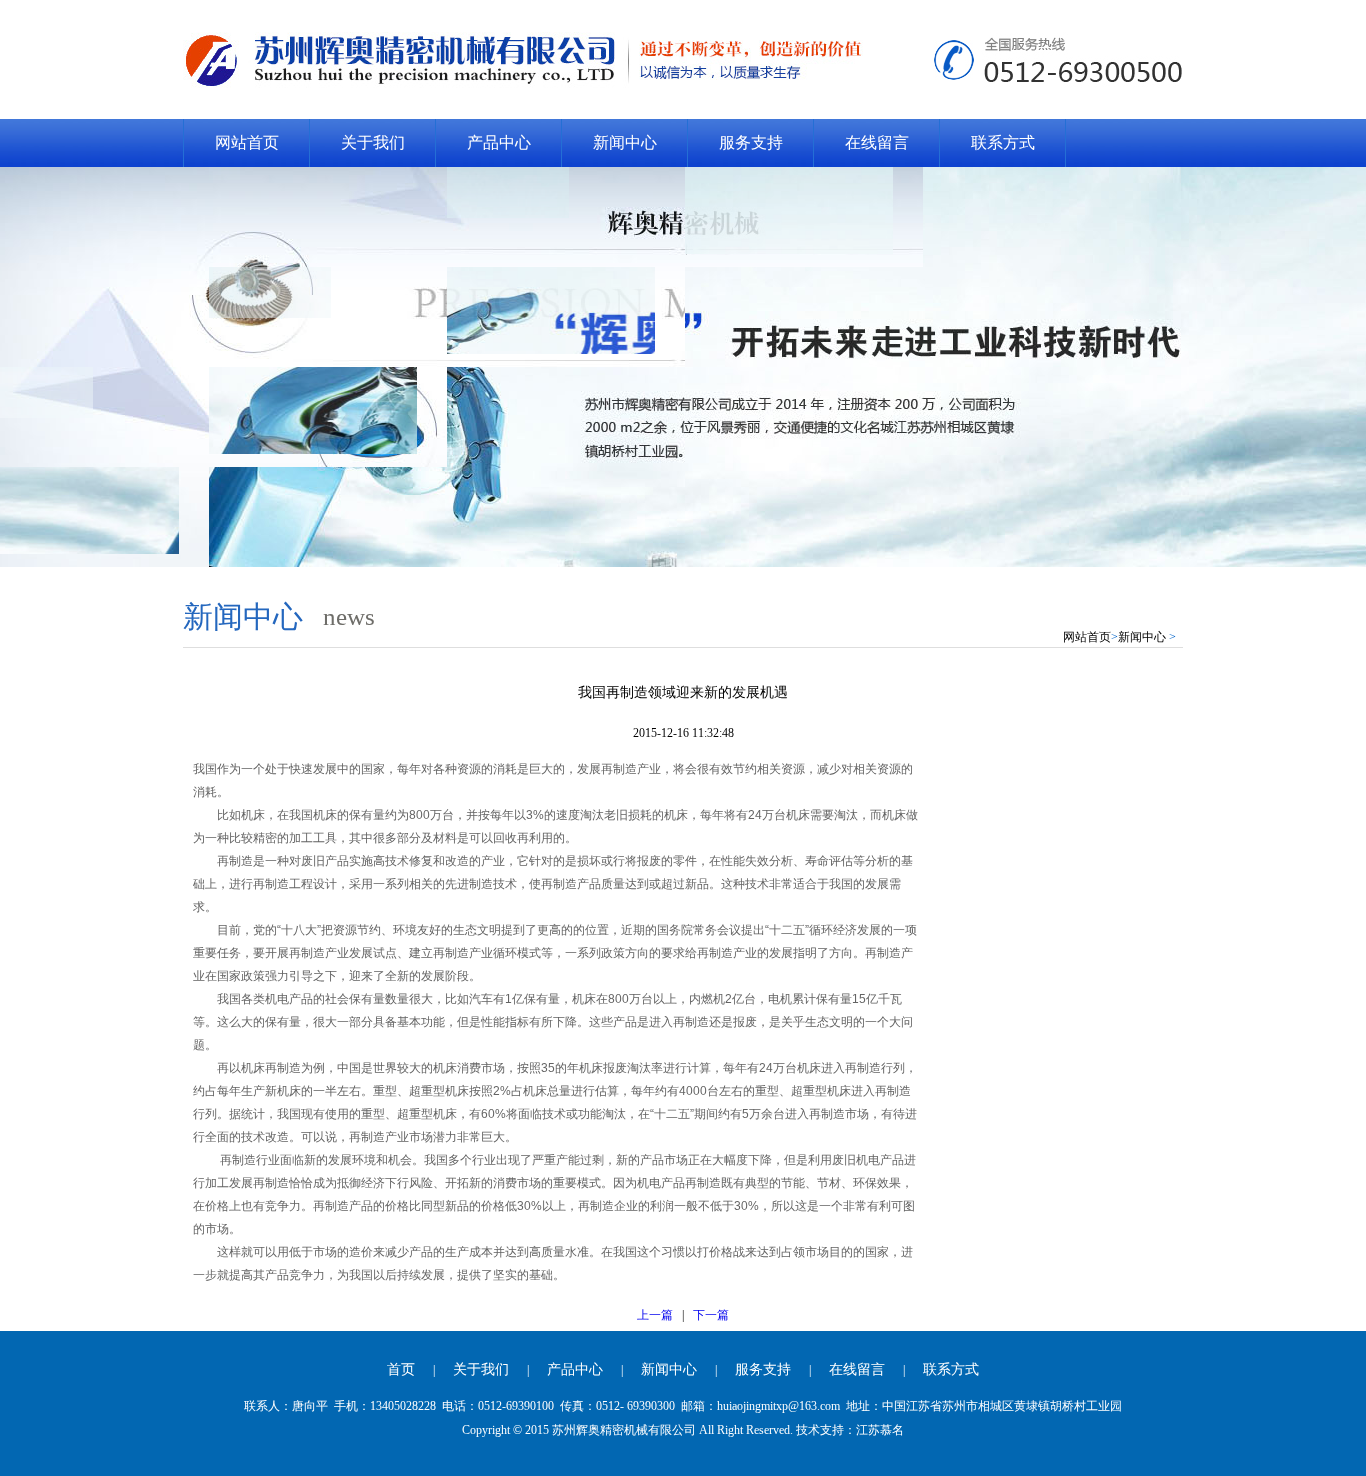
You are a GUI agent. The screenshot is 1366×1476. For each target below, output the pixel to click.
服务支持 (751, 142)
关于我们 (373, 142)
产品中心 (499, 142)
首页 (401, 1369)
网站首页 (247, 142)
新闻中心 (625, 142)
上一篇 (655, 1315)
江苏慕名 (880, 1430)
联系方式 (1003, 142)
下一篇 (711, 1315)
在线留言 (877, 142)
